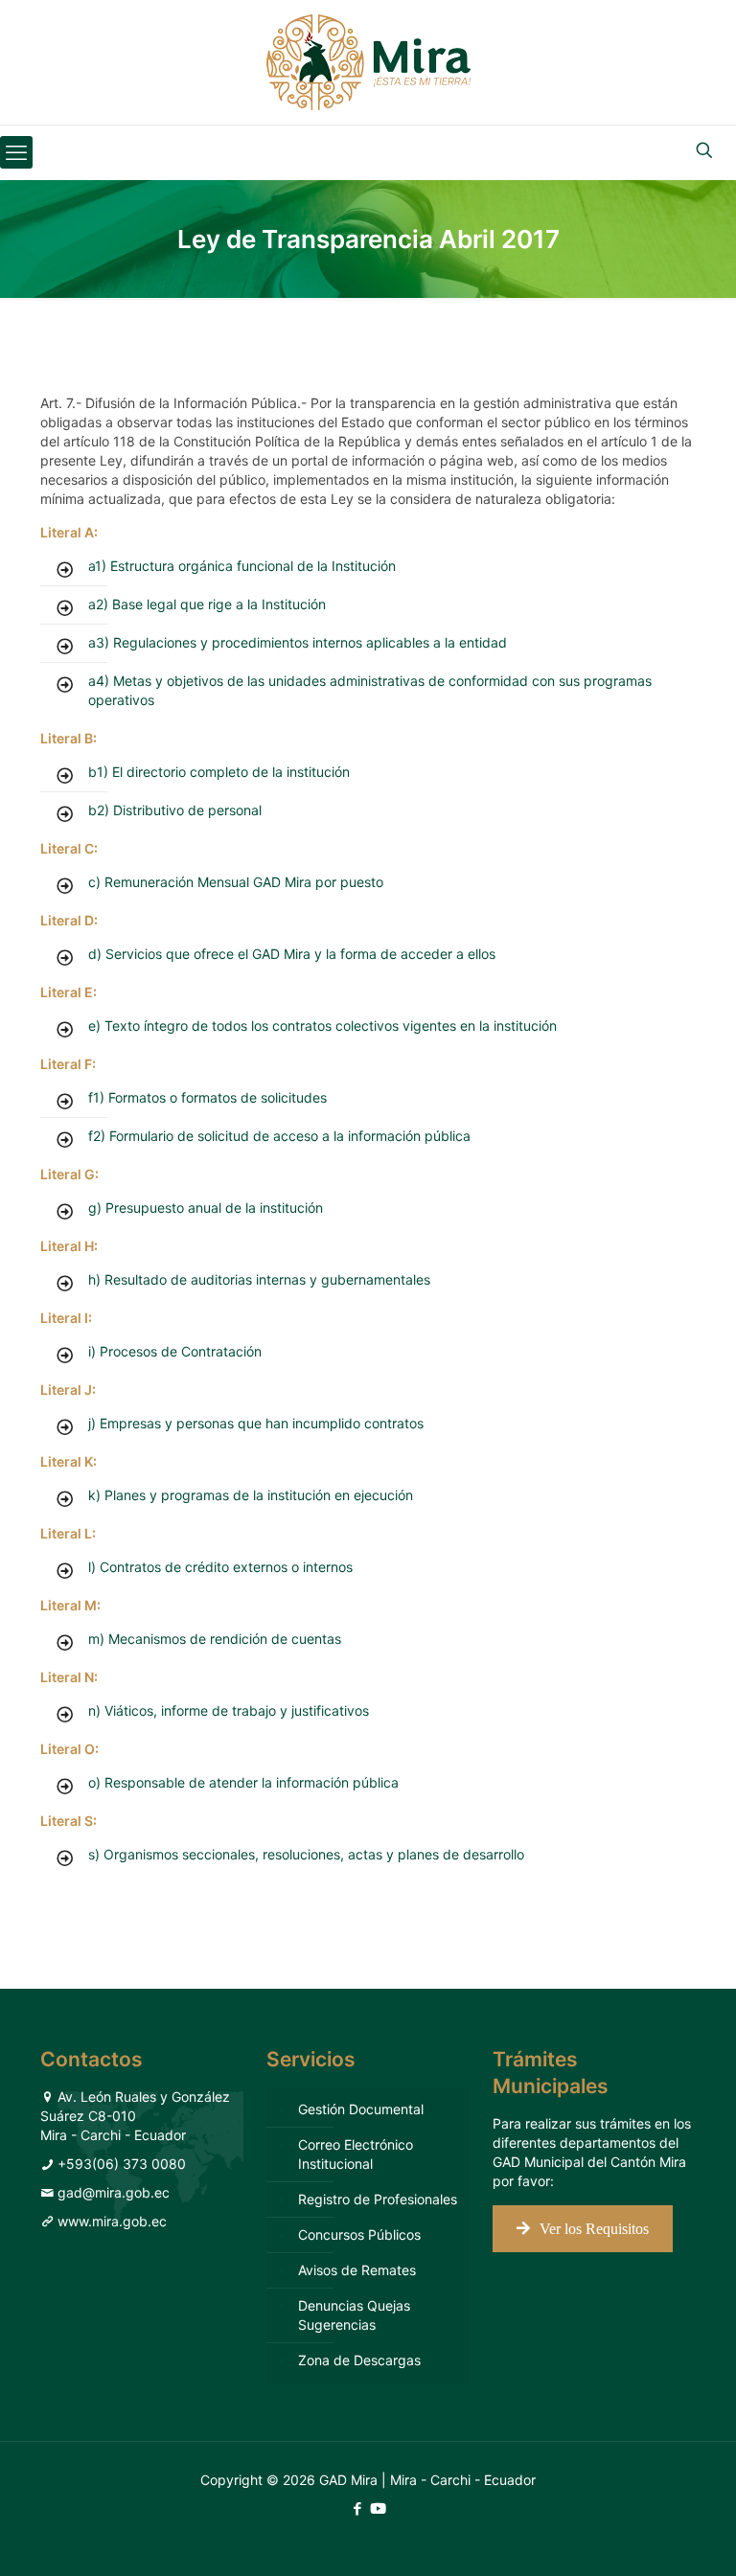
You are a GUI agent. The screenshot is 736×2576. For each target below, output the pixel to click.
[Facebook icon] (357, 2508)
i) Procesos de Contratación (175, 1351)
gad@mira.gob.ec (114, 2192)
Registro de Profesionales (378, 2199)
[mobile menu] (16, 152)
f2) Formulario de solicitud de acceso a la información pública (279, 1136)
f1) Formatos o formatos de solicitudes (207, 1097)
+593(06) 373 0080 (122, 2164)
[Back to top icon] (644, 2537)
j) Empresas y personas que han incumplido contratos (256, 1423)
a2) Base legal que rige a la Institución (207, 604)
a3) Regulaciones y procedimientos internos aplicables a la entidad (298, 642)
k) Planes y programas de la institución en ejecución (251, 1495)
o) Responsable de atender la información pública (243, 1782)
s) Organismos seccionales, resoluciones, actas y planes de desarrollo (306, 1854)
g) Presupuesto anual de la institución (206, 1208)
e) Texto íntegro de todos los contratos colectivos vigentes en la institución (322, 1026)
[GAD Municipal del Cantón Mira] (368, 62)
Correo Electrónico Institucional (356, 2154)
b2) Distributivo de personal (175, 810)
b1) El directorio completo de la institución (219, 772)
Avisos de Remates (357, 2270)
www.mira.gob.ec (112, 2221)
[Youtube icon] (378, 2508)
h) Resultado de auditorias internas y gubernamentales (259, 1279)
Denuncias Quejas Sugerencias (354, 2315)
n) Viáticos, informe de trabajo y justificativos (229, 1710)
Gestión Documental (361, 2109)
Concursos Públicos (359, 2234)
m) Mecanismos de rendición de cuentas (215, 1639)
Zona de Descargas (359, 2360)
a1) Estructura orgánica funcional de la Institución (242, 566)
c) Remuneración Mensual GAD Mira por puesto (236, 882)
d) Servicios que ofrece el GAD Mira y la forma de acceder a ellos (292, 954)
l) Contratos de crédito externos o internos (220, 1567)
